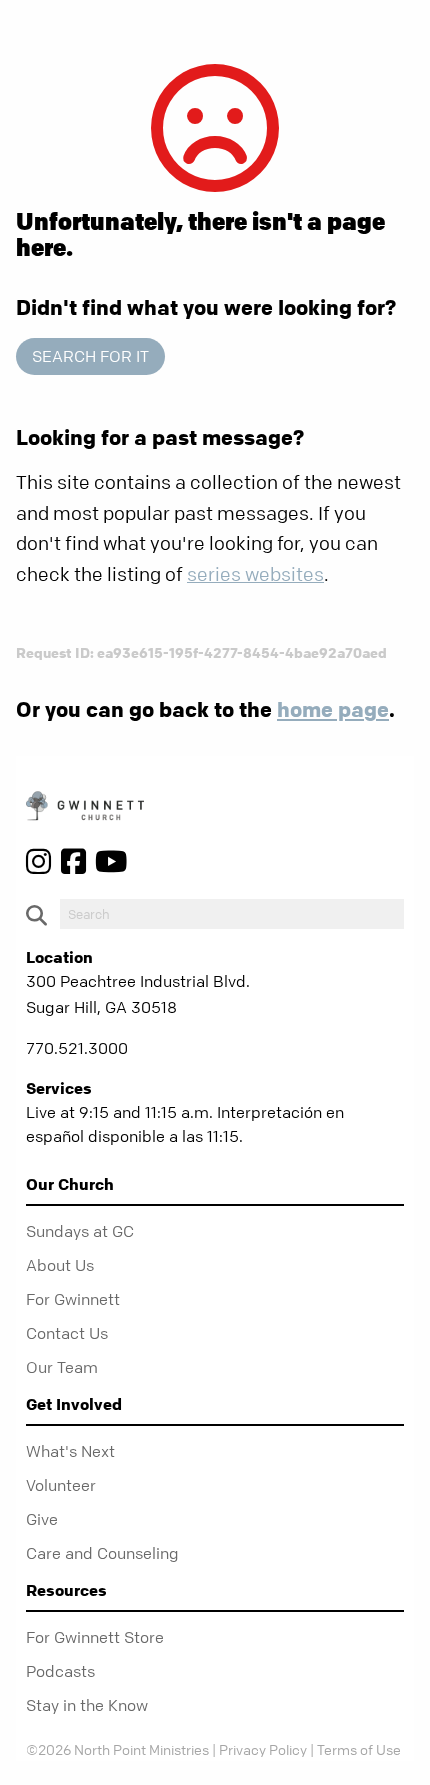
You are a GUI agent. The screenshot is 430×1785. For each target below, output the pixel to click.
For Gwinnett (73, 1299)
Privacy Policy (263, 1749)
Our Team (62, 1367)
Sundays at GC (80, 1231)
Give (42, 1519)
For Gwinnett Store (95, 1637)
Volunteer (61, 1485)
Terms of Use (359, 1749)
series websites (255, 574)
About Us (60, 1265)
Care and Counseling (102, 1553)
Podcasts (60, 1671)
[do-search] (232, 914)
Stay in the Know (87, 1705)
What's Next (70, 1451)
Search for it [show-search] (90, 356)
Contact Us (67, 1333)
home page (333, 709)
